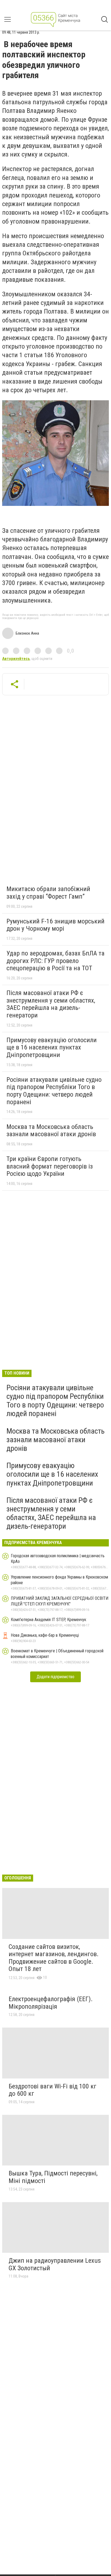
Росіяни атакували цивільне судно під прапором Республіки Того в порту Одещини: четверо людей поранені (54, 1091)
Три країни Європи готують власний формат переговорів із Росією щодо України (50, 1166)
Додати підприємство (55, 1677)
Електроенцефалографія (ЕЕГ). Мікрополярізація (51, 2003)
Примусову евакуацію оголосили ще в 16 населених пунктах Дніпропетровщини (52, 1047)
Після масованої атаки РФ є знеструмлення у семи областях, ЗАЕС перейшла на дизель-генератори (51, 1004)
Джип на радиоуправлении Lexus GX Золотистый (55, 2264)
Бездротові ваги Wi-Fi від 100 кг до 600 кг (53, 2090)
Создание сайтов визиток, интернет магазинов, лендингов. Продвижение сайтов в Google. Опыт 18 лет (54, 1958)
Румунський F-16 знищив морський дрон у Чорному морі (55, 925)
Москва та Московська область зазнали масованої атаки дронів (51, 1131)
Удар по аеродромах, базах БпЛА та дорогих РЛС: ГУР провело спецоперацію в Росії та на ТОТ (55, 961)
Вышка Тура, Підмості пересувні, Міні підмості (53, 2177)
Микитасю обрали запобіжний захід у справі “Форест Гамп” (48, 893)
